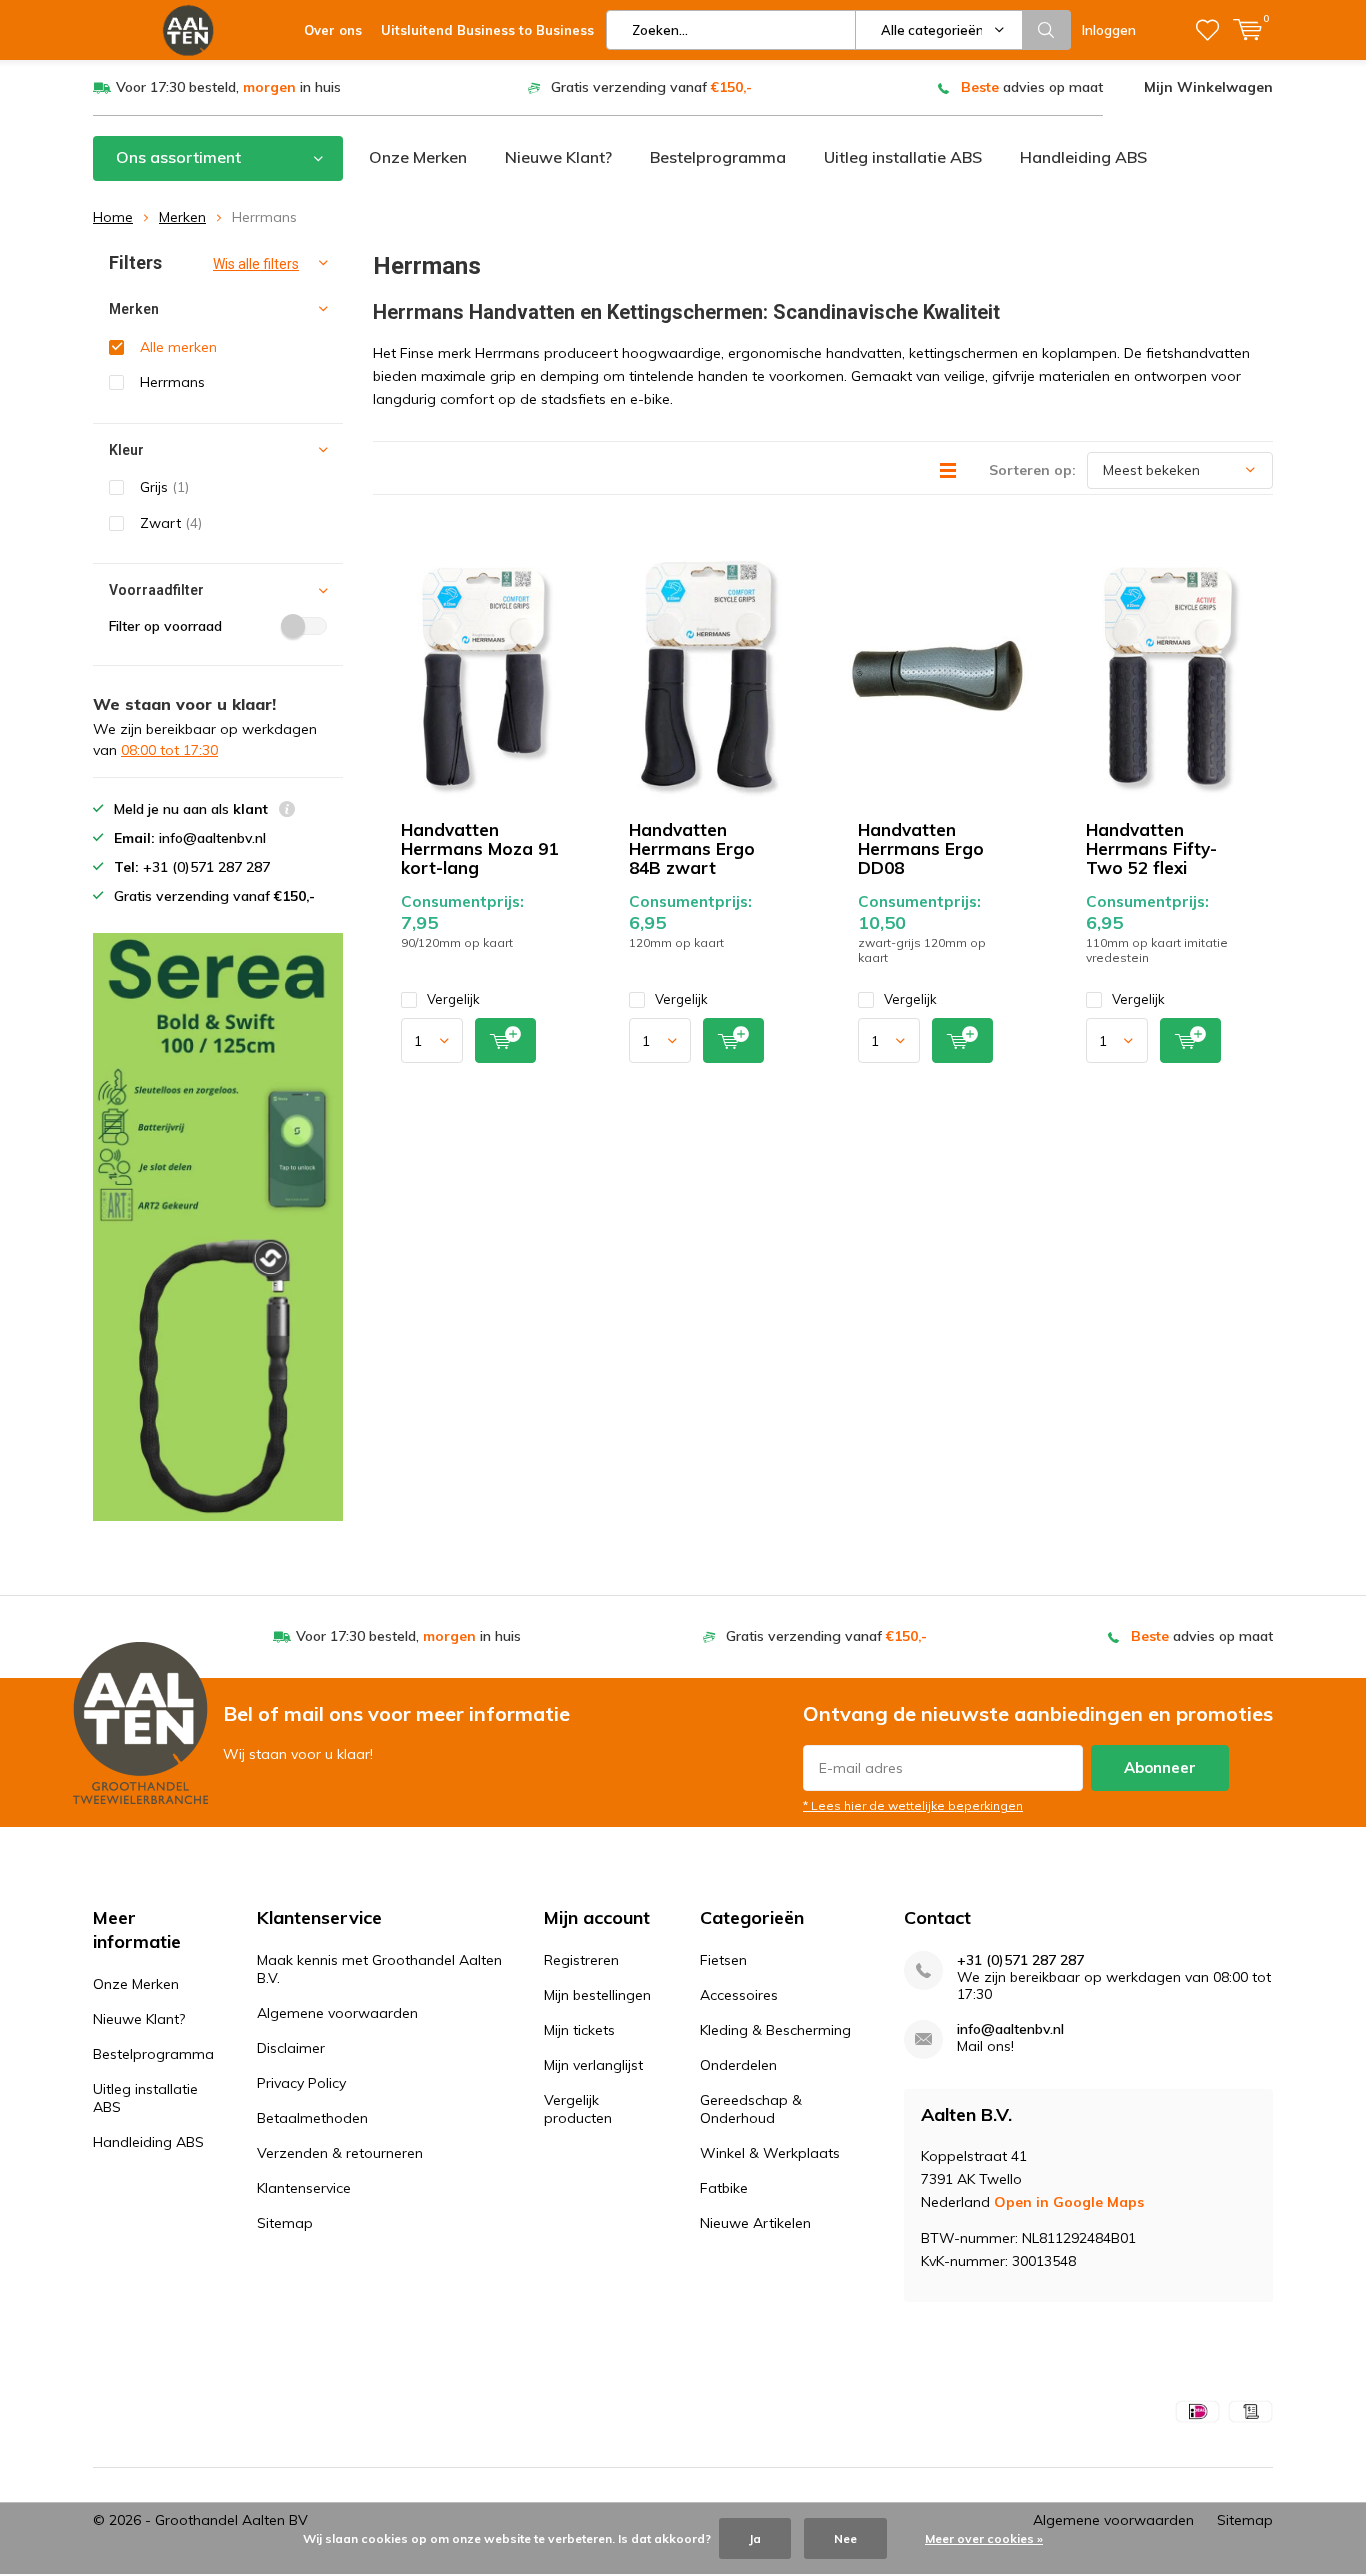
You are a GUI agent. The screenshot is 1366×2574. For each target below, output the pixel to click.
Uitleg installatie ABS (903, 157)
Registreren (581, 1960)
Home (113, 217)
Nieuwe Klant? (558, 157)
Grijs (164, 487)
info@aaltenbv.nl (1010, 2029)
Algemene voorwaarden (337, 2013)
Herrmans (172, 382)
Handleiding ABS (1083, 157)
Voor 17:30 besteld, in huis (228, 87)
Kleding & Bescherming (775, 2030)
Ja (755, 2538)
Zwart (171, 523)
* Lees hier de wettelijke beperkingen (913, 1805)
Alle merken (178, 347)
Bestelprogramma (718, 157)
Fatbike (724, 2188)
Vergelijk (453, 999)
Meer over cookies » (984, 2538)
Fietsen (723, 1960)
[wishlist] (1207, 30)
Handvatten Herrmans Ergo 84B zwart (692, 848)
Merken (182, 217)
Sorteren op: (1032, 470)
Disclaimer (291, 2048)
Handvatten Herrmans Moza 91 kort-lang (479, 848)
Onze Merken (418, 157)
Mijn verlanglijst (593, 2065)
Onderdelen (738, 2065)
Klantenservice (304, 2188)
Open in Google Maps (1069, 2202)
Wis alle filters (256, 264)
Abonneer (1160, 1767)
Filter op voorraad (165, 626)
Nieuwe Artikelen (755, 2223)
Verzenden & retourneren (340, 2153)
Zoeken (1047, 30)
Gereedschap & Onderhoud (751, 2109)
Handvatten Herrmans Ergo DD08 (921, 848)
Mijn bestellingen (597, 1995)
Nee (845, 2538)
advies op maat (1032, 87)
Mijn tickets (579, 2030)
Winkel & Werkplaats (770, 2153)
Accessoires (739, 1995)
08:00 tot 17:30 (169, 750)
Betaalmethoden (312, 2118)
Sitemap (285, 2223)
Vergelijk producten (578, 2109)
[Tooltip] (287, 811)
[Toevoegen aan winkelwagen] (505, 1040)
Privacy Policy (301, 2083)
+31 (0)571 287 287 (1020, 1960)
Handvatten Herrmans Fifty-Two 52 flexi (1151, 848)
